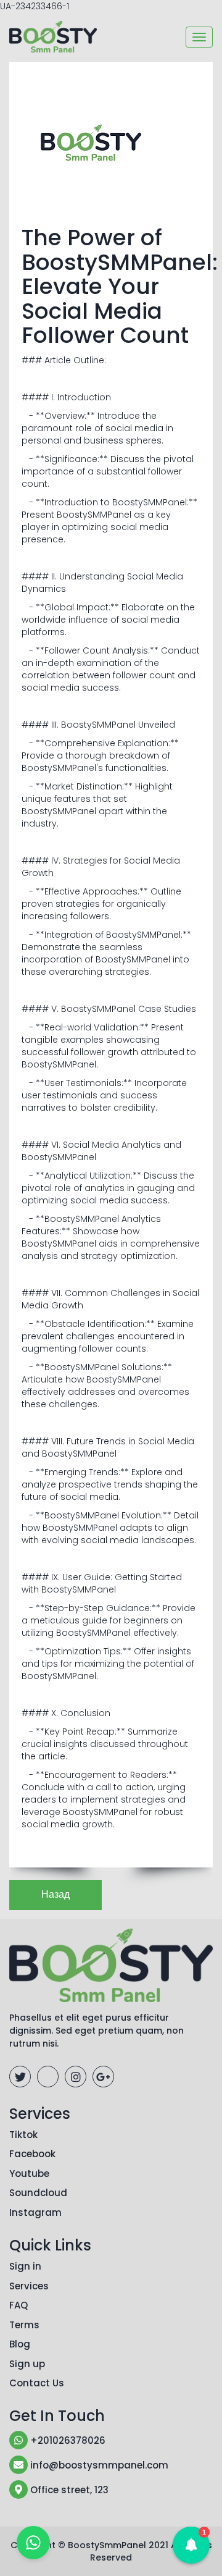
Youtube (29, 2174)
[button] (191, 2545)
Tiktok (23, 2135)
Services (29, 2286)
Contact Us (37, 2383)
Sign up (27, 2364)
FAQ (18, 2305)
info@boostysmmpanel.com (98, 2465)
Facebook (32, 2154)
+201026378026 (67, 2440)
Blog (20, 2344)
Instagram (35, 2212)
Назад (55, 1894)
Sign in (25, 2266)
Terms (24, 2325)
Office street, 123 (68, 2490)
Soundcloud (38, 2193)
